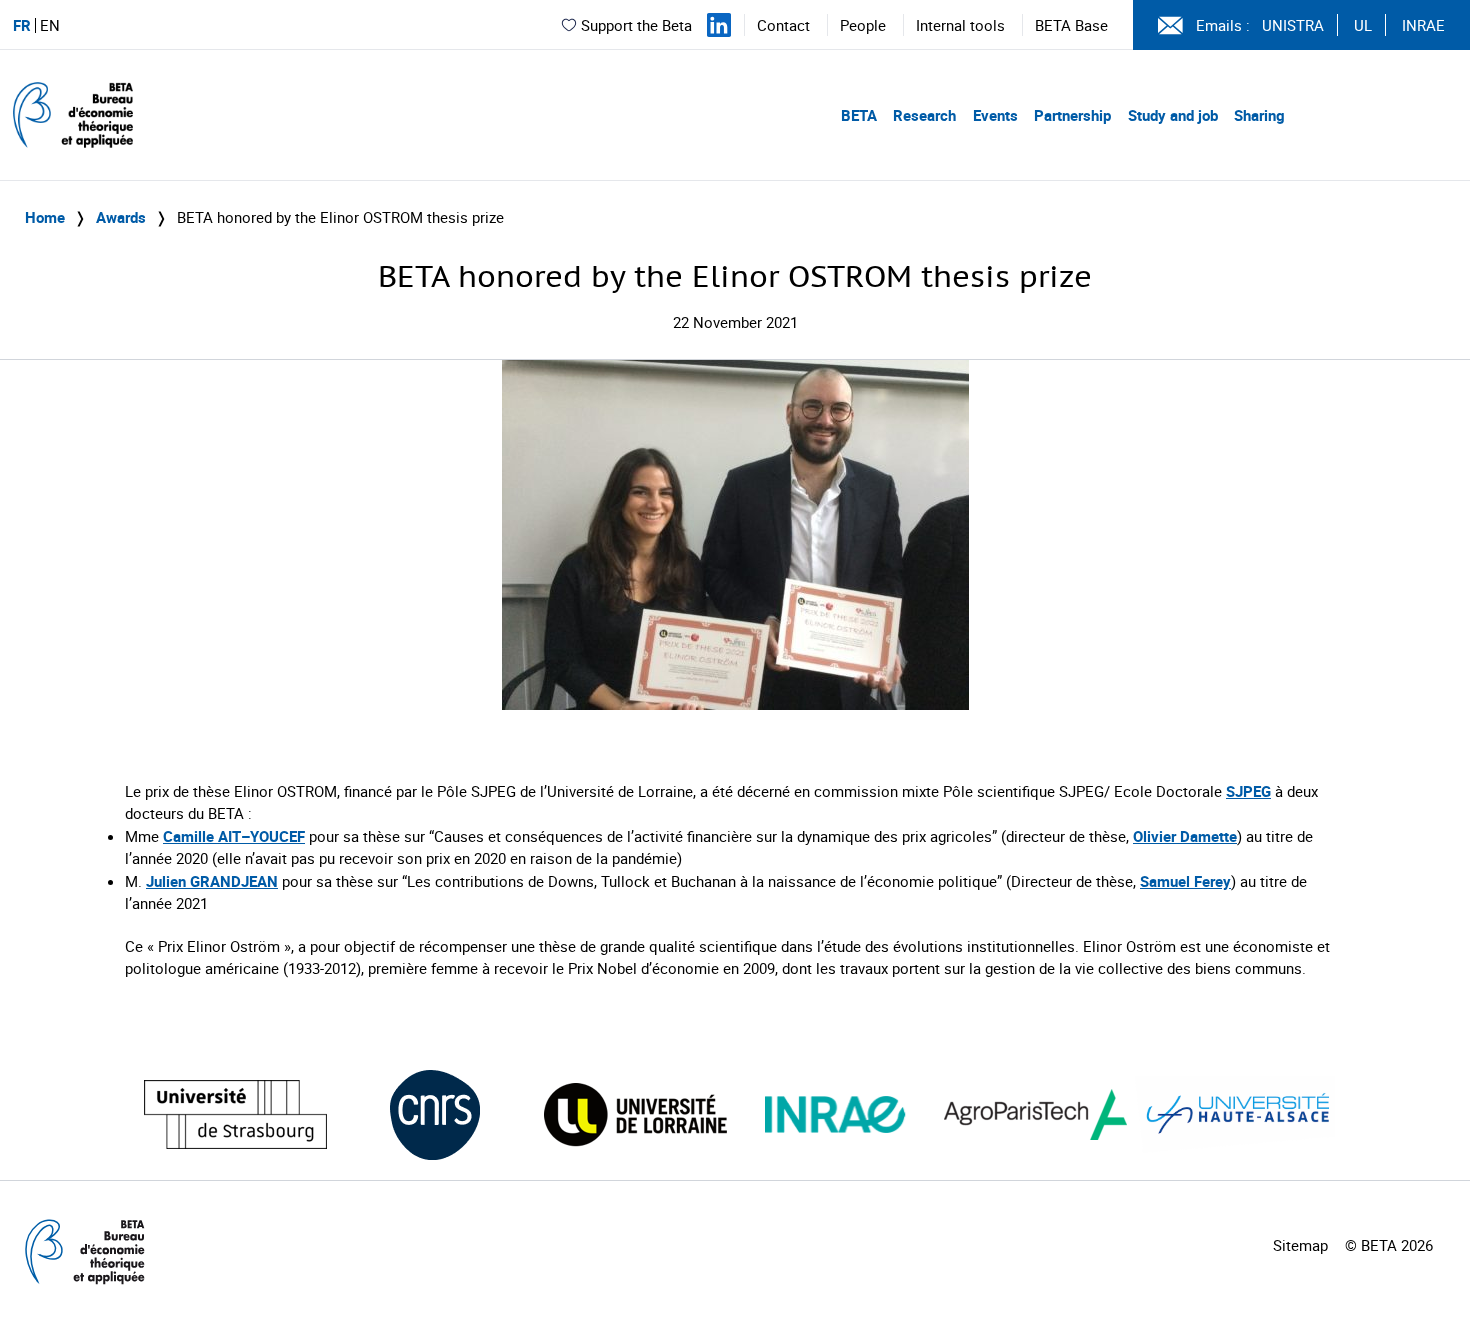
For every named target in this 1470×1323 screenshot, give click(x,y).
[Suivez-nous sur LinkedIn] (719, 25)
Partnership (1072, 115)
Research (924, 115)
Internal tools (960, 25)
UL (1363, 25)
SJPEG (1248, 791)
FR (22, 25)
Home (45, 217)
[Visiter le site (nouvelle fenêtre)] (235, 1114)
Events (995, 115)
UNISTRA (1293, 25)
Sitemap (1300, 1245)
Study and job (1173, 115)
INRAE (1423, 25)
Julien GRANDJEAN (212, 881)
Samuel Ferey (1185, 881)
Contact (783, 25)
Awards (121, 217)
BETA (859, 115)
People (863, 25)
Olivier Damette (1185, 836)
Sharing (1259, 115)
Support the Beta (636, 25)
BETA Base (1071, 25)
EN (50, 25)
